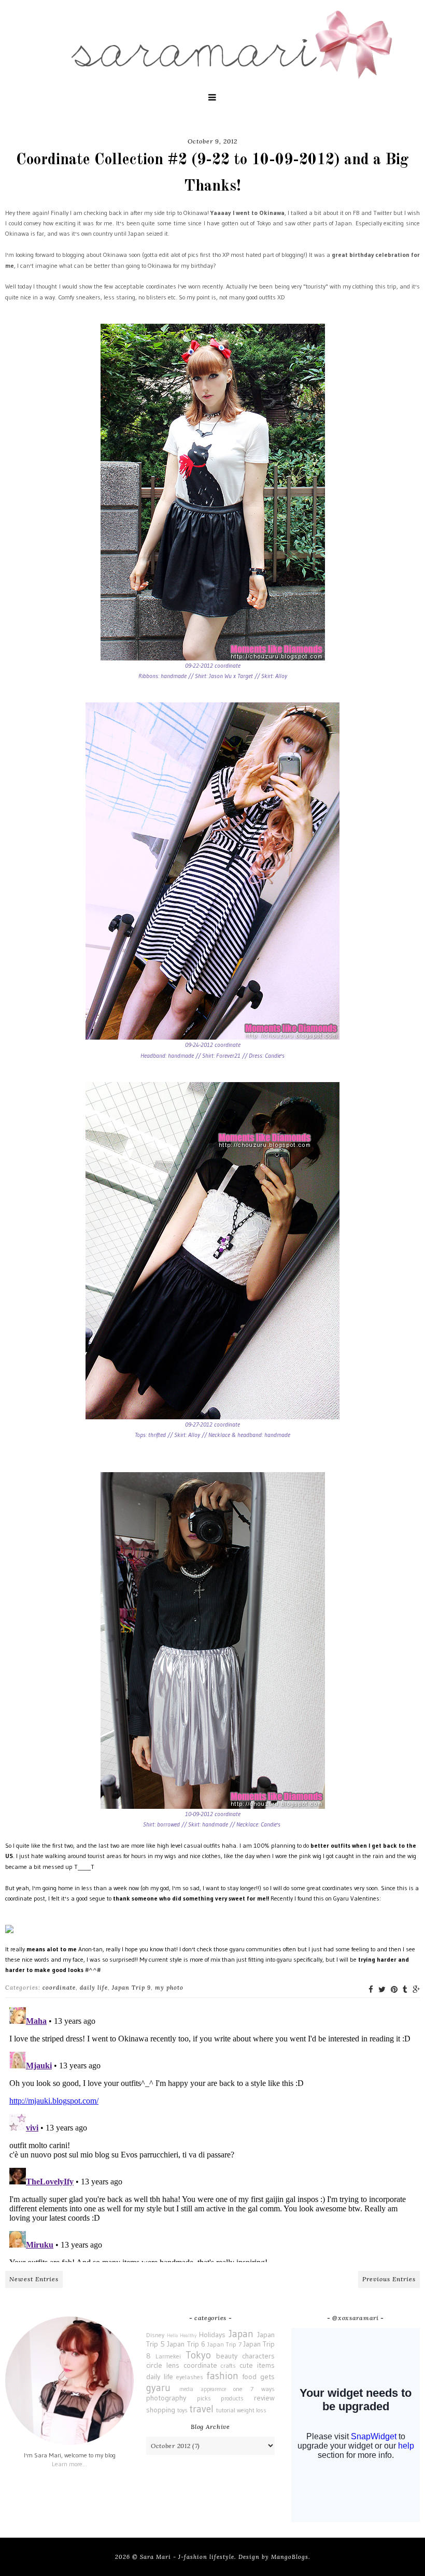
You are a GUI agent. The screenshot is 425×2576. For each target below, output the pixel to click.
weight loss (252, 2410)
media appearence (203, 2389)
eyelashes (190, 2377)
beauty (227, 2356)
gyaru (158, 2387)
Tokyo (198, 2355)
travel (201, 2409)
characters (258, 2356)
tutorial (226, 2410)
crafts (228, 2365)
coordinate (59, 1988)
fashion (222, 2376)
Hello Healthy (182, 2336)
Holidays (212, 2335)
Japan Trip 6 (186, 2344)
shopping (161, 2410)
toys (182, 2410)
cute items (257, 2365)
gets (267, 2377)
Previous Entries (389, 2279)
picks (204, 2398)
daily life (94, 1988)
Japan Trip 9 (131, 1988)
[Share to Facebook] (371, 1989)
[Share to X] (382, 1989)
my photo (169, 1988)
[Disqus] (212, 2133)
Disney (155, 2335)
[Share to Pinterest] (394, 1989)
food (249, 2377)
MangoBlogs (290, 2557)
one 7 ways (254, 2389)
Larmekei (168, 2356)
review (264, 2398)
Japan (241, 2334)
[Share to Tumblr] (405, 1989)
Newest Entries (34, 2279)
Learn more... (69, 2464)
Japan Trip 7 (224, 2344)
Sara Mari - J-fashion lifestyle (187, 2557)
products (232, 2398)
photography (166, 2398)
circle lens (163, 2365)
